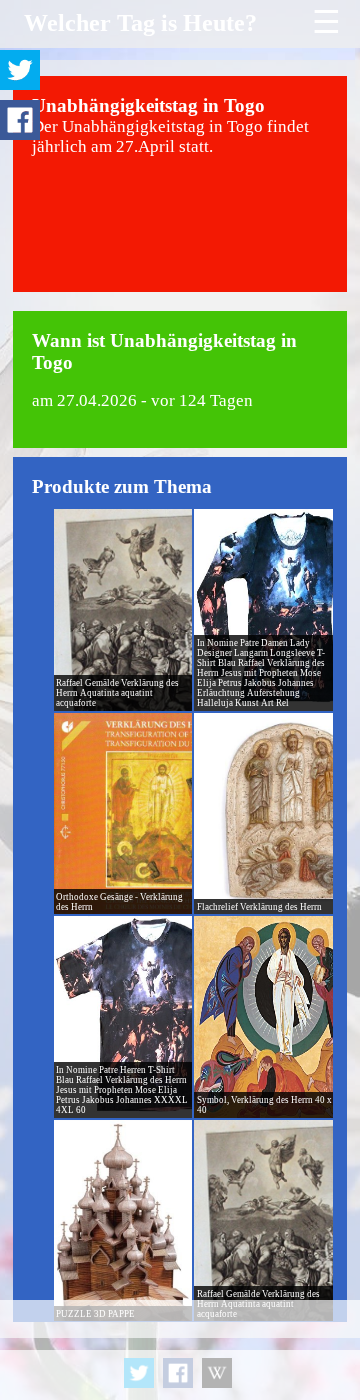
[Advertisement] (180, 1350)
